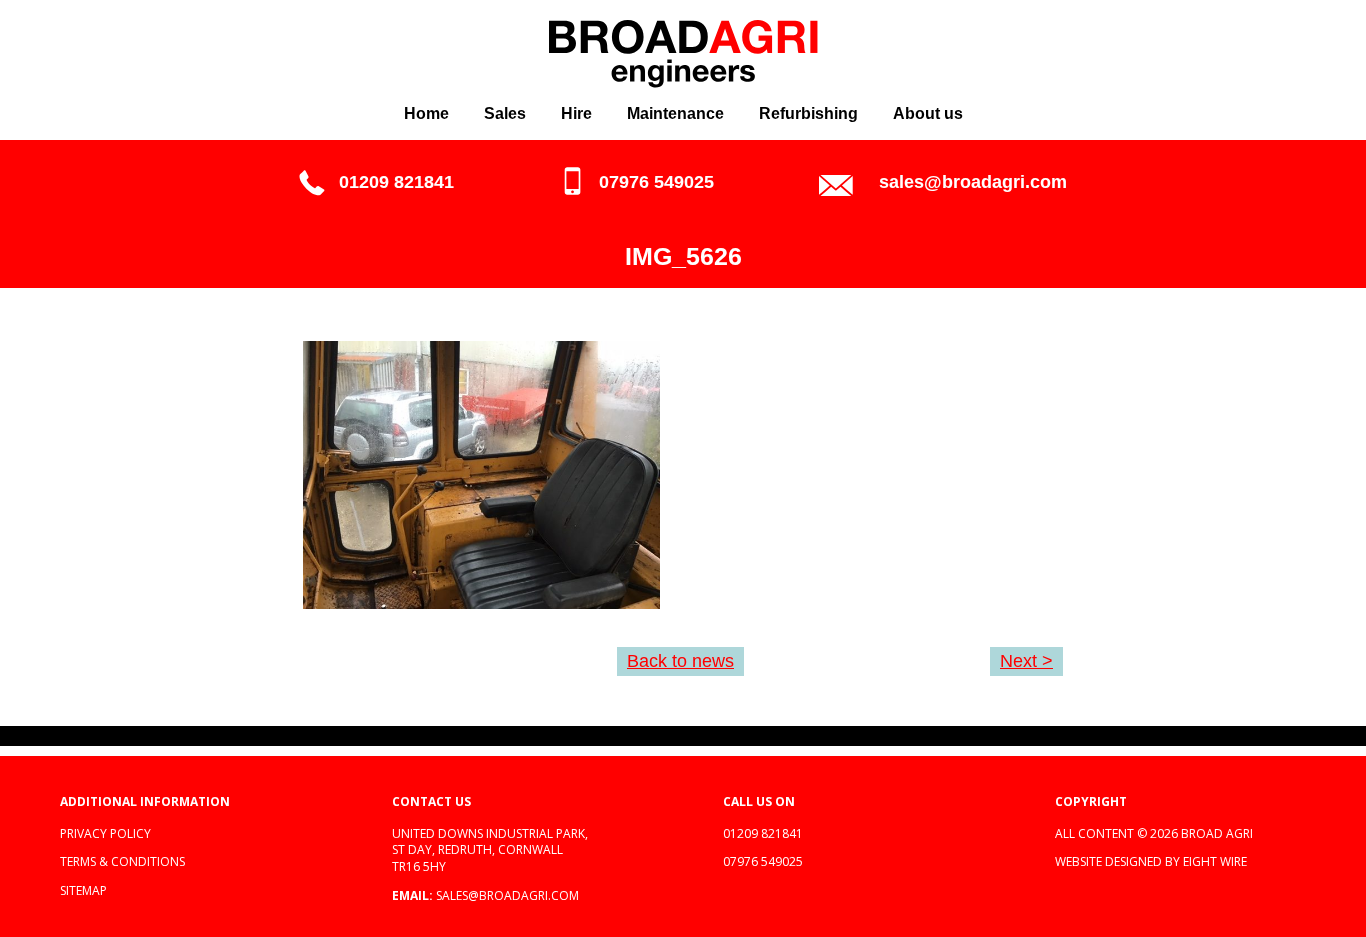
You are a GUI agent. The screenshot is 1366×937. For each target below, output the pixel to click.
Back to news (680, 661)
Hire (576, 113)
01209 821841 (396, 182)
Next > (1026, 661)
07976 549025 (656, 182)
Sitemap (83, 890)
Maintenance (675, 113)
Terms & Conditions (122, 861)
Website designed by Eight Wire (1151, 861)
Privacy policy (105, 833)
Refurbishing (808, 113)
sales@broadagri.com (973, 182)
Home (426, 113)
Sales (505, 113)
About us (928, 113)
